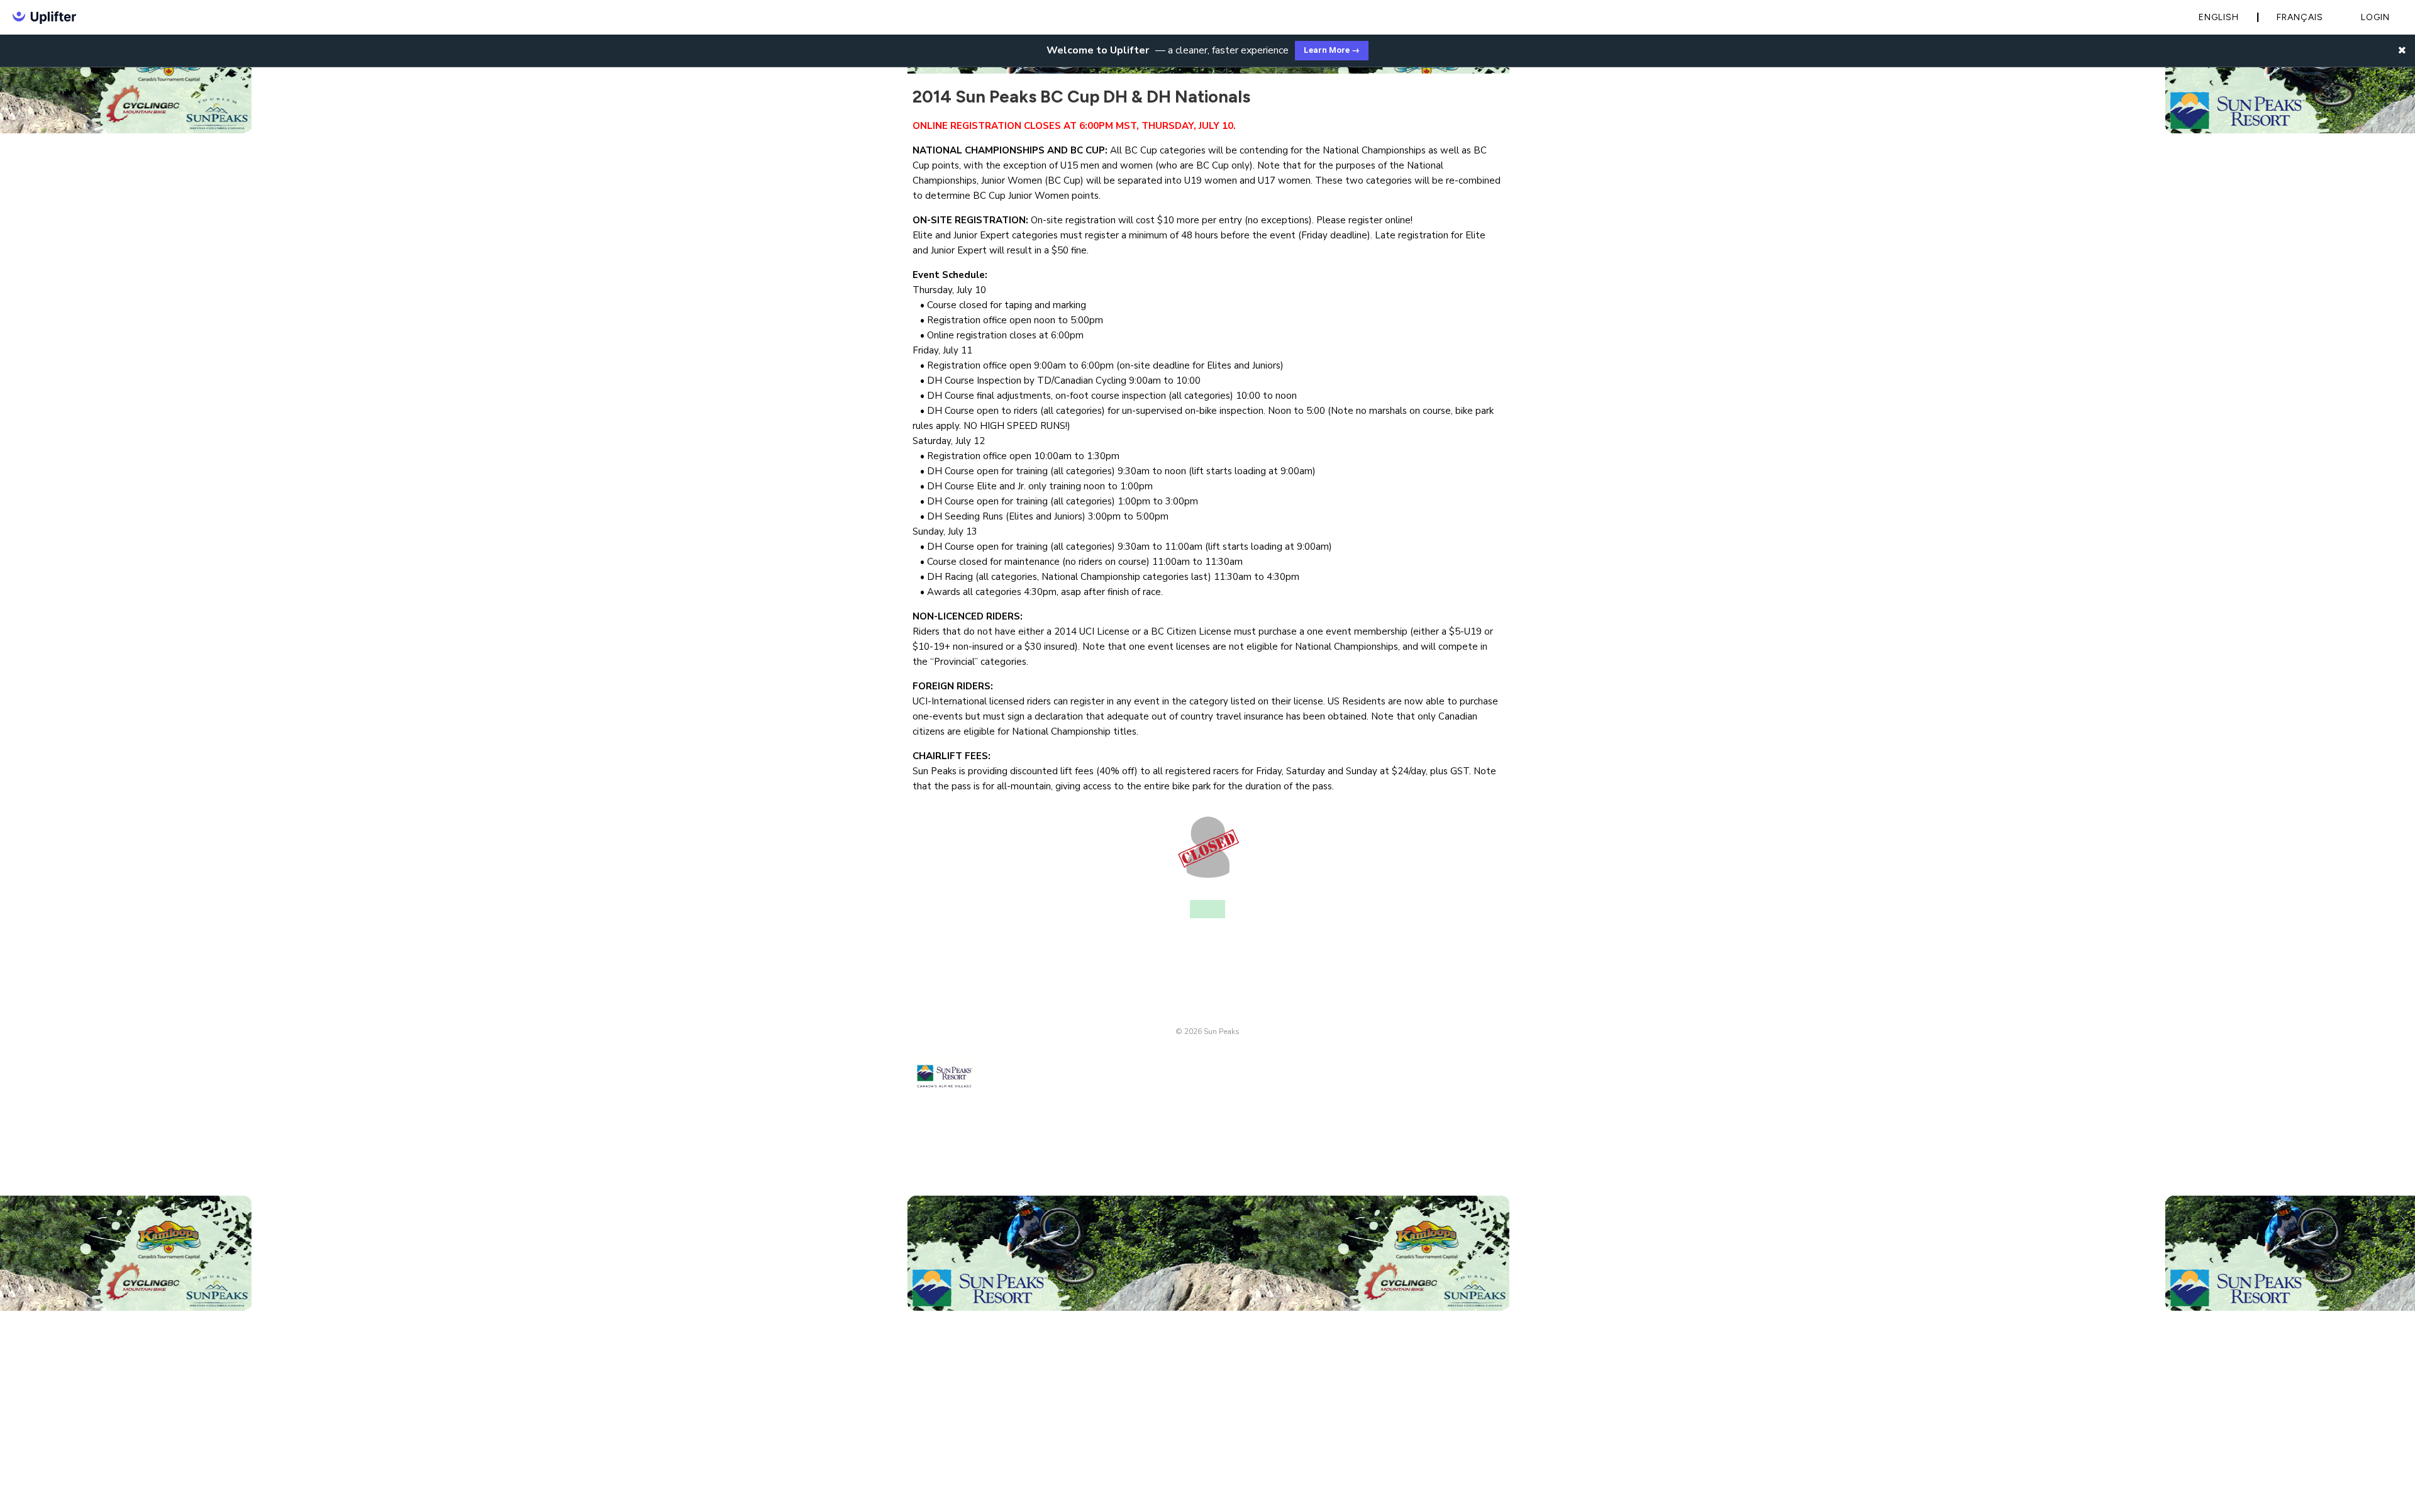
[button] (2402, 50)
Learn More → (1332, 50)
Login (2375, 17)
